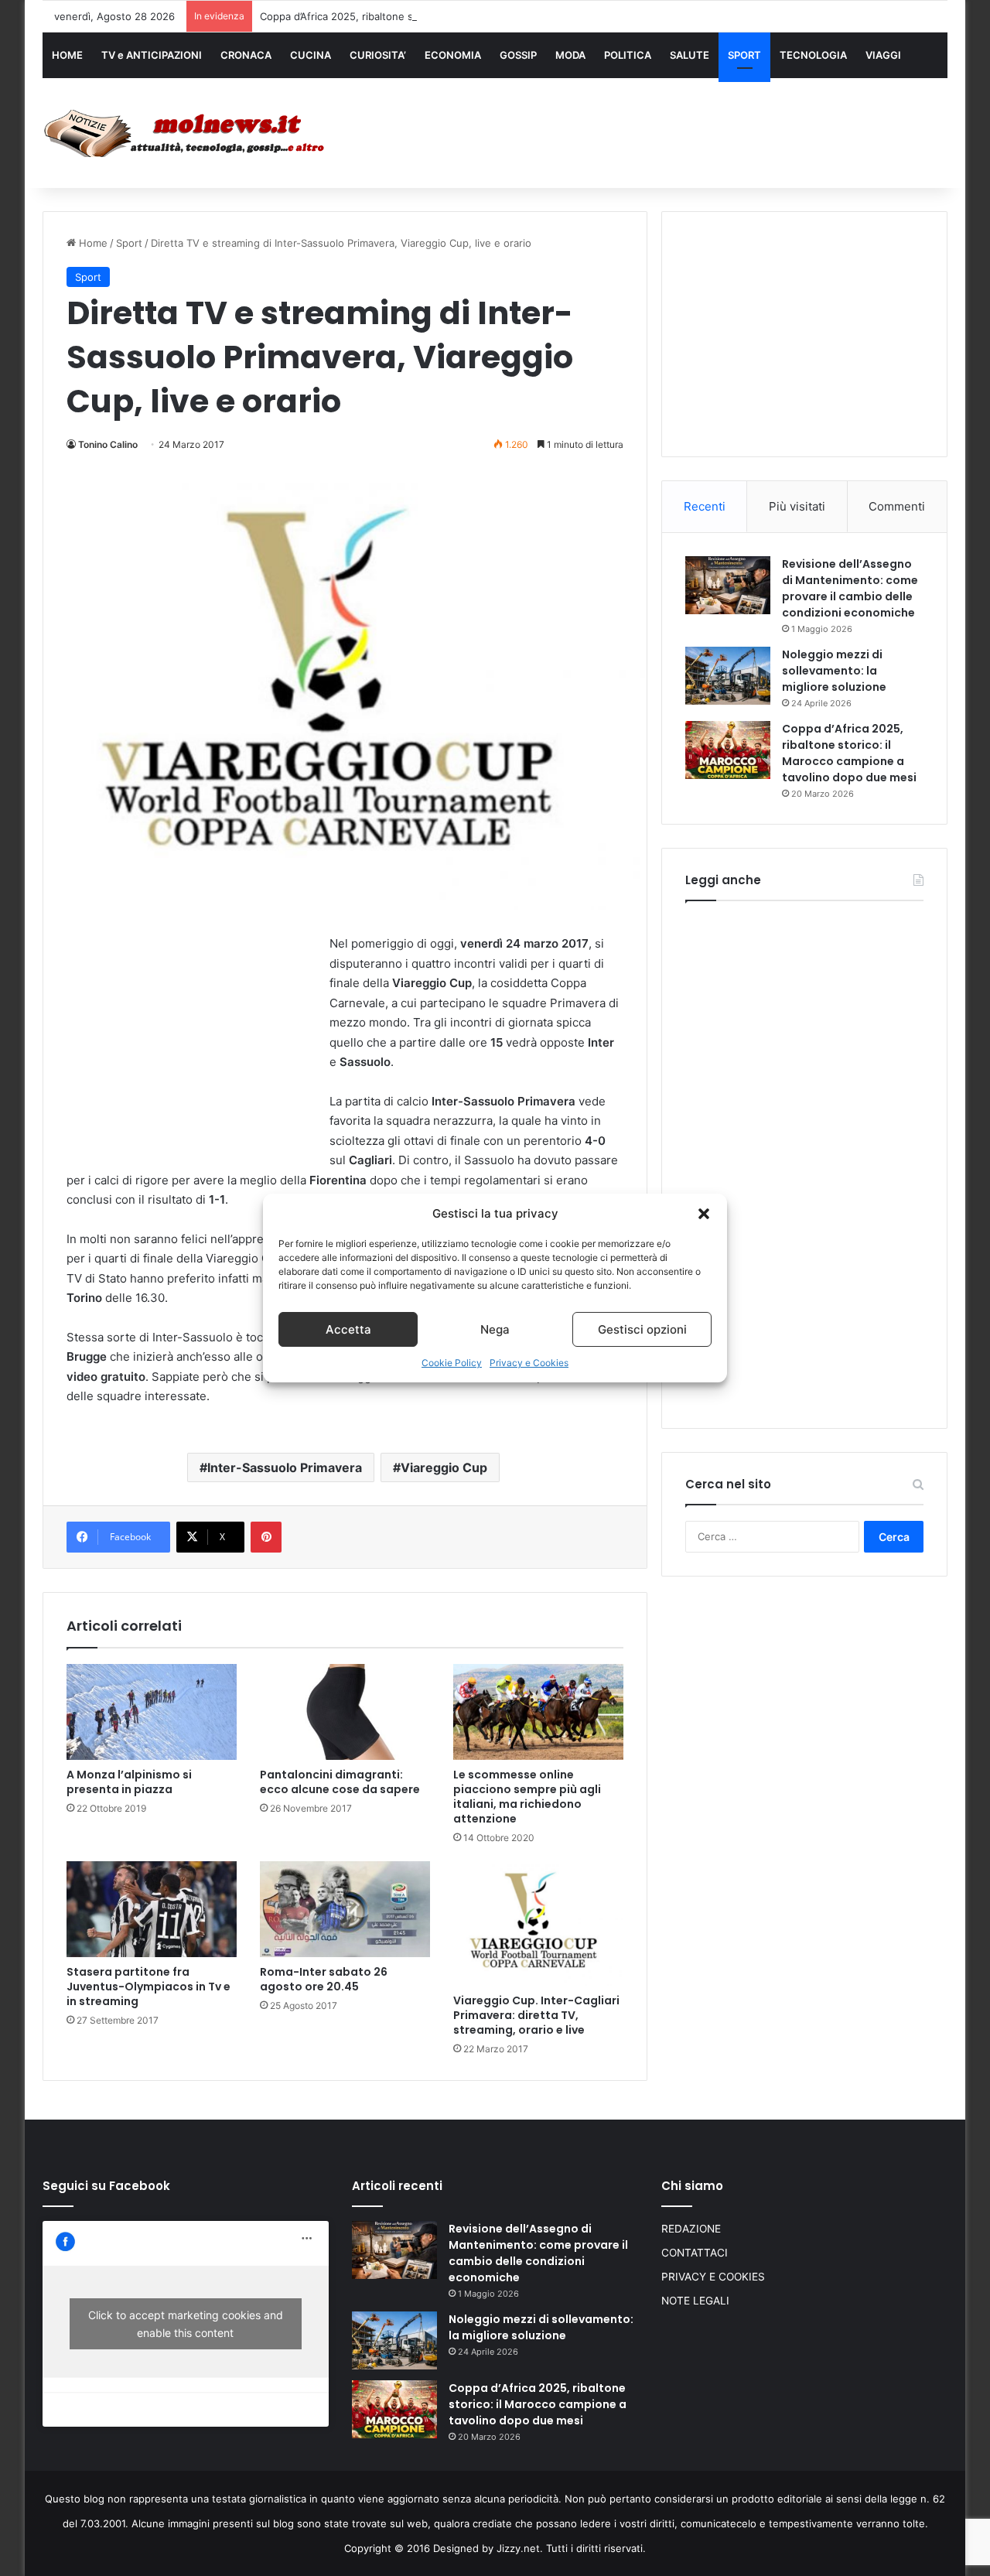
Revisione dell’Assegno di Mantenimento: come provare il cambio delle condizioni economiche (850, 588)
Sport (129, 243)
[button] (704, 1214)
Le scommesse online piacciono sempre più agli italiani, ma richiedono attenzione (527, 1797)
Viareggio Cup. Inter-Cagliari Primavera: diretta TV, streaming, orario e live (536, 2015)
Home (92, 243)
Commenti (897, 506)
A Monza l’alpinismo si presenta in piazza (129, 1782)
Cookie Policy (452, 1363)
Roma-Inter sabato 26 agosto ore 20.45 (324, 1979)
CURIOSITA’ (378, 55)
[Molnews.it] (186, 133)
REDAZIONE (691, 2229)
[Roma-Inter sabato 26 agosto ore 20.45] (345, 1909)
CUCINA (311, 55)
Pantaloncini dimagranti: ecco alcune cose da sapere (340, 1782)
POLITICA (628, 55)
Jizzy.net (518, 2548)
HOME (67, 55)
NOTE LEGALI (695, 2301)
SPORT (744, 55)
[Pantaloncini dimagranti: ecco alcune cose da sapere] (345, 1712)
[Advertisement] (650, 129)
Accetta (348, 1329)
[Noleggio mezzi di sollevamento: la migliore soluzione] (728, 676)
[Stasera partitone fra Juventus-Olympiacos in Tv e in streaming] (152, 1909)
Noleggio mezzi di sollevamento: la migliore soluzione (834, 671)
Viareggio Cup (444, 1467)
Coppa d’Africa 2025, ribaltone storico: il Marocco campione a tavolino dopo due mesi (465, 16)
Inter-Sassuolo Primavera (285, 1467)
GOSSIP (518, 55)
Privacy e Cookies (529, 1363)
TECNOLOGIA (813, 55)
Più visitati (797, 506)
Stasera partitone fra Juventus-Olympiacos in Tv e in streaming (148, 1987)
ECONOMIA (453, 55)
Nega (495, 1329)
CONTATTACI (695, 2253)
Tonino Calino (108, 444)
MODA (570, 55)
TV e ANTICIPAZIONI (152, 55)
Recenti (705, 506)
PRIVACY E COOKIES (713, 2277)
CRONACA (246, 55)
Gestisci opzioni (642, 1329)
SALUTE (690, 55)
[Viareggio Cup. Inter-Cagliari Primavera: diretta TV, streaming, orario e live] (538, 1923)
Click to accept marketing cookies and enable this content (186, 2324)
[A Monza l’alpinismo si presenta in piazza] (152, 1712)
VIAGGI (883, 55)
